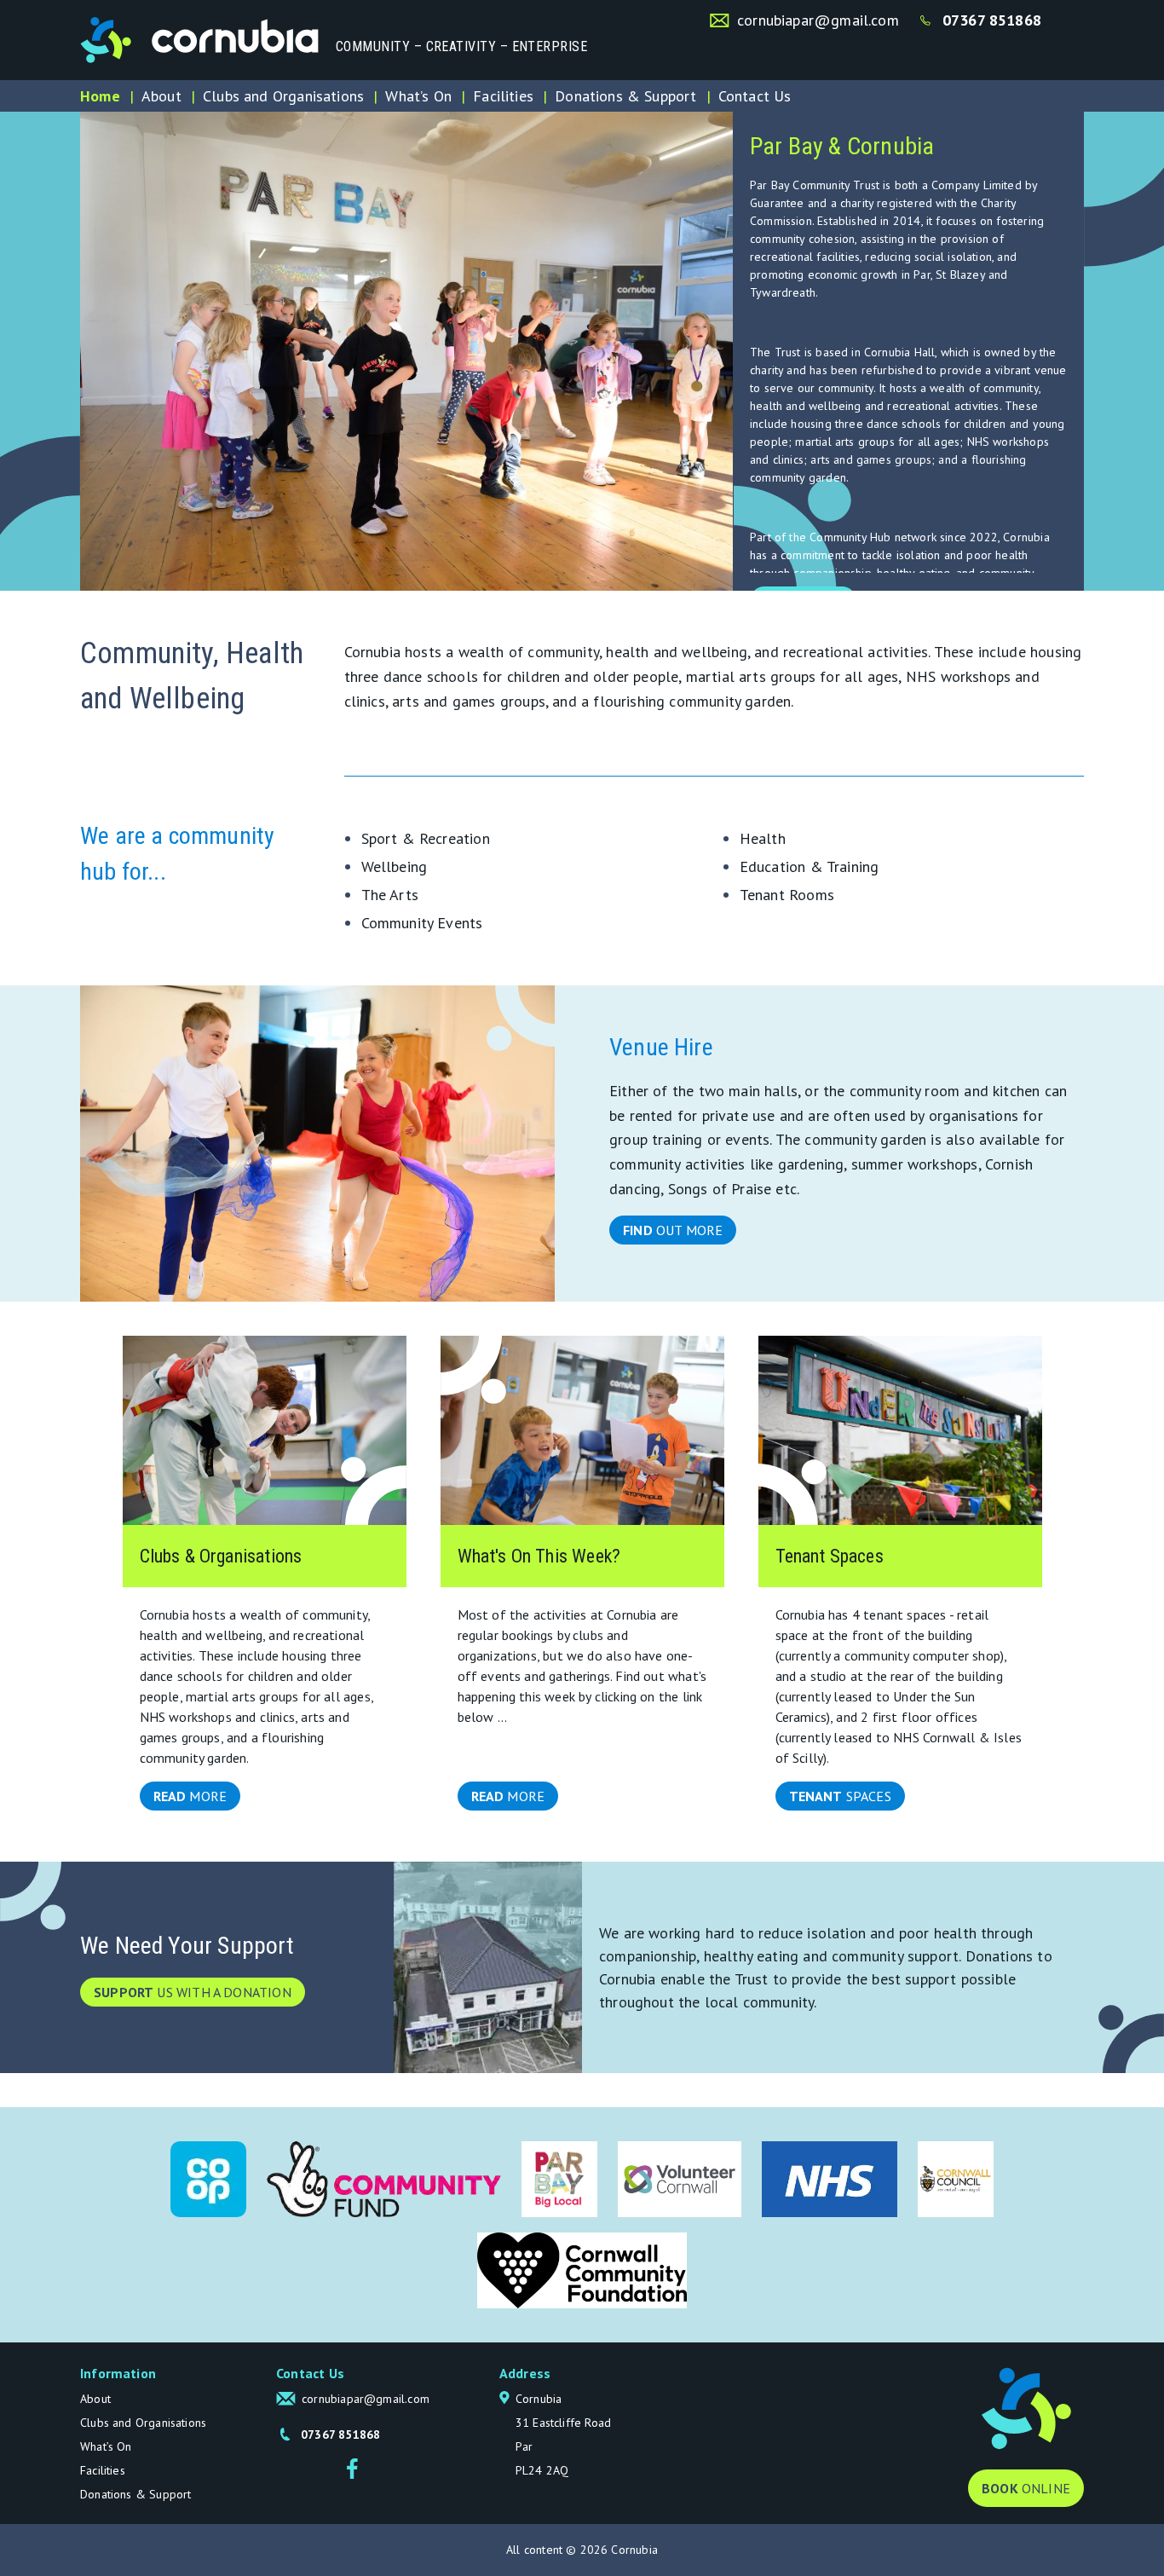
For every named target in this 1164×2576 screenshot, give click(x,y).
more (190, 1796)
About (161, 96)
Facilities (503, 96)
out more (673, 1230)
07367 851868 (992, 20)
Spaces (840, 1796)
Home (100, 96)
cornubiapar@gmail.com (818, 20)
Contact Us (755, 96)
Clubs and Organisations (283, 96)
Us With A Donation (193, 1992)
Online (1026, 2488)
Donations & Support (625, 96)
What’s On (418, 96)
